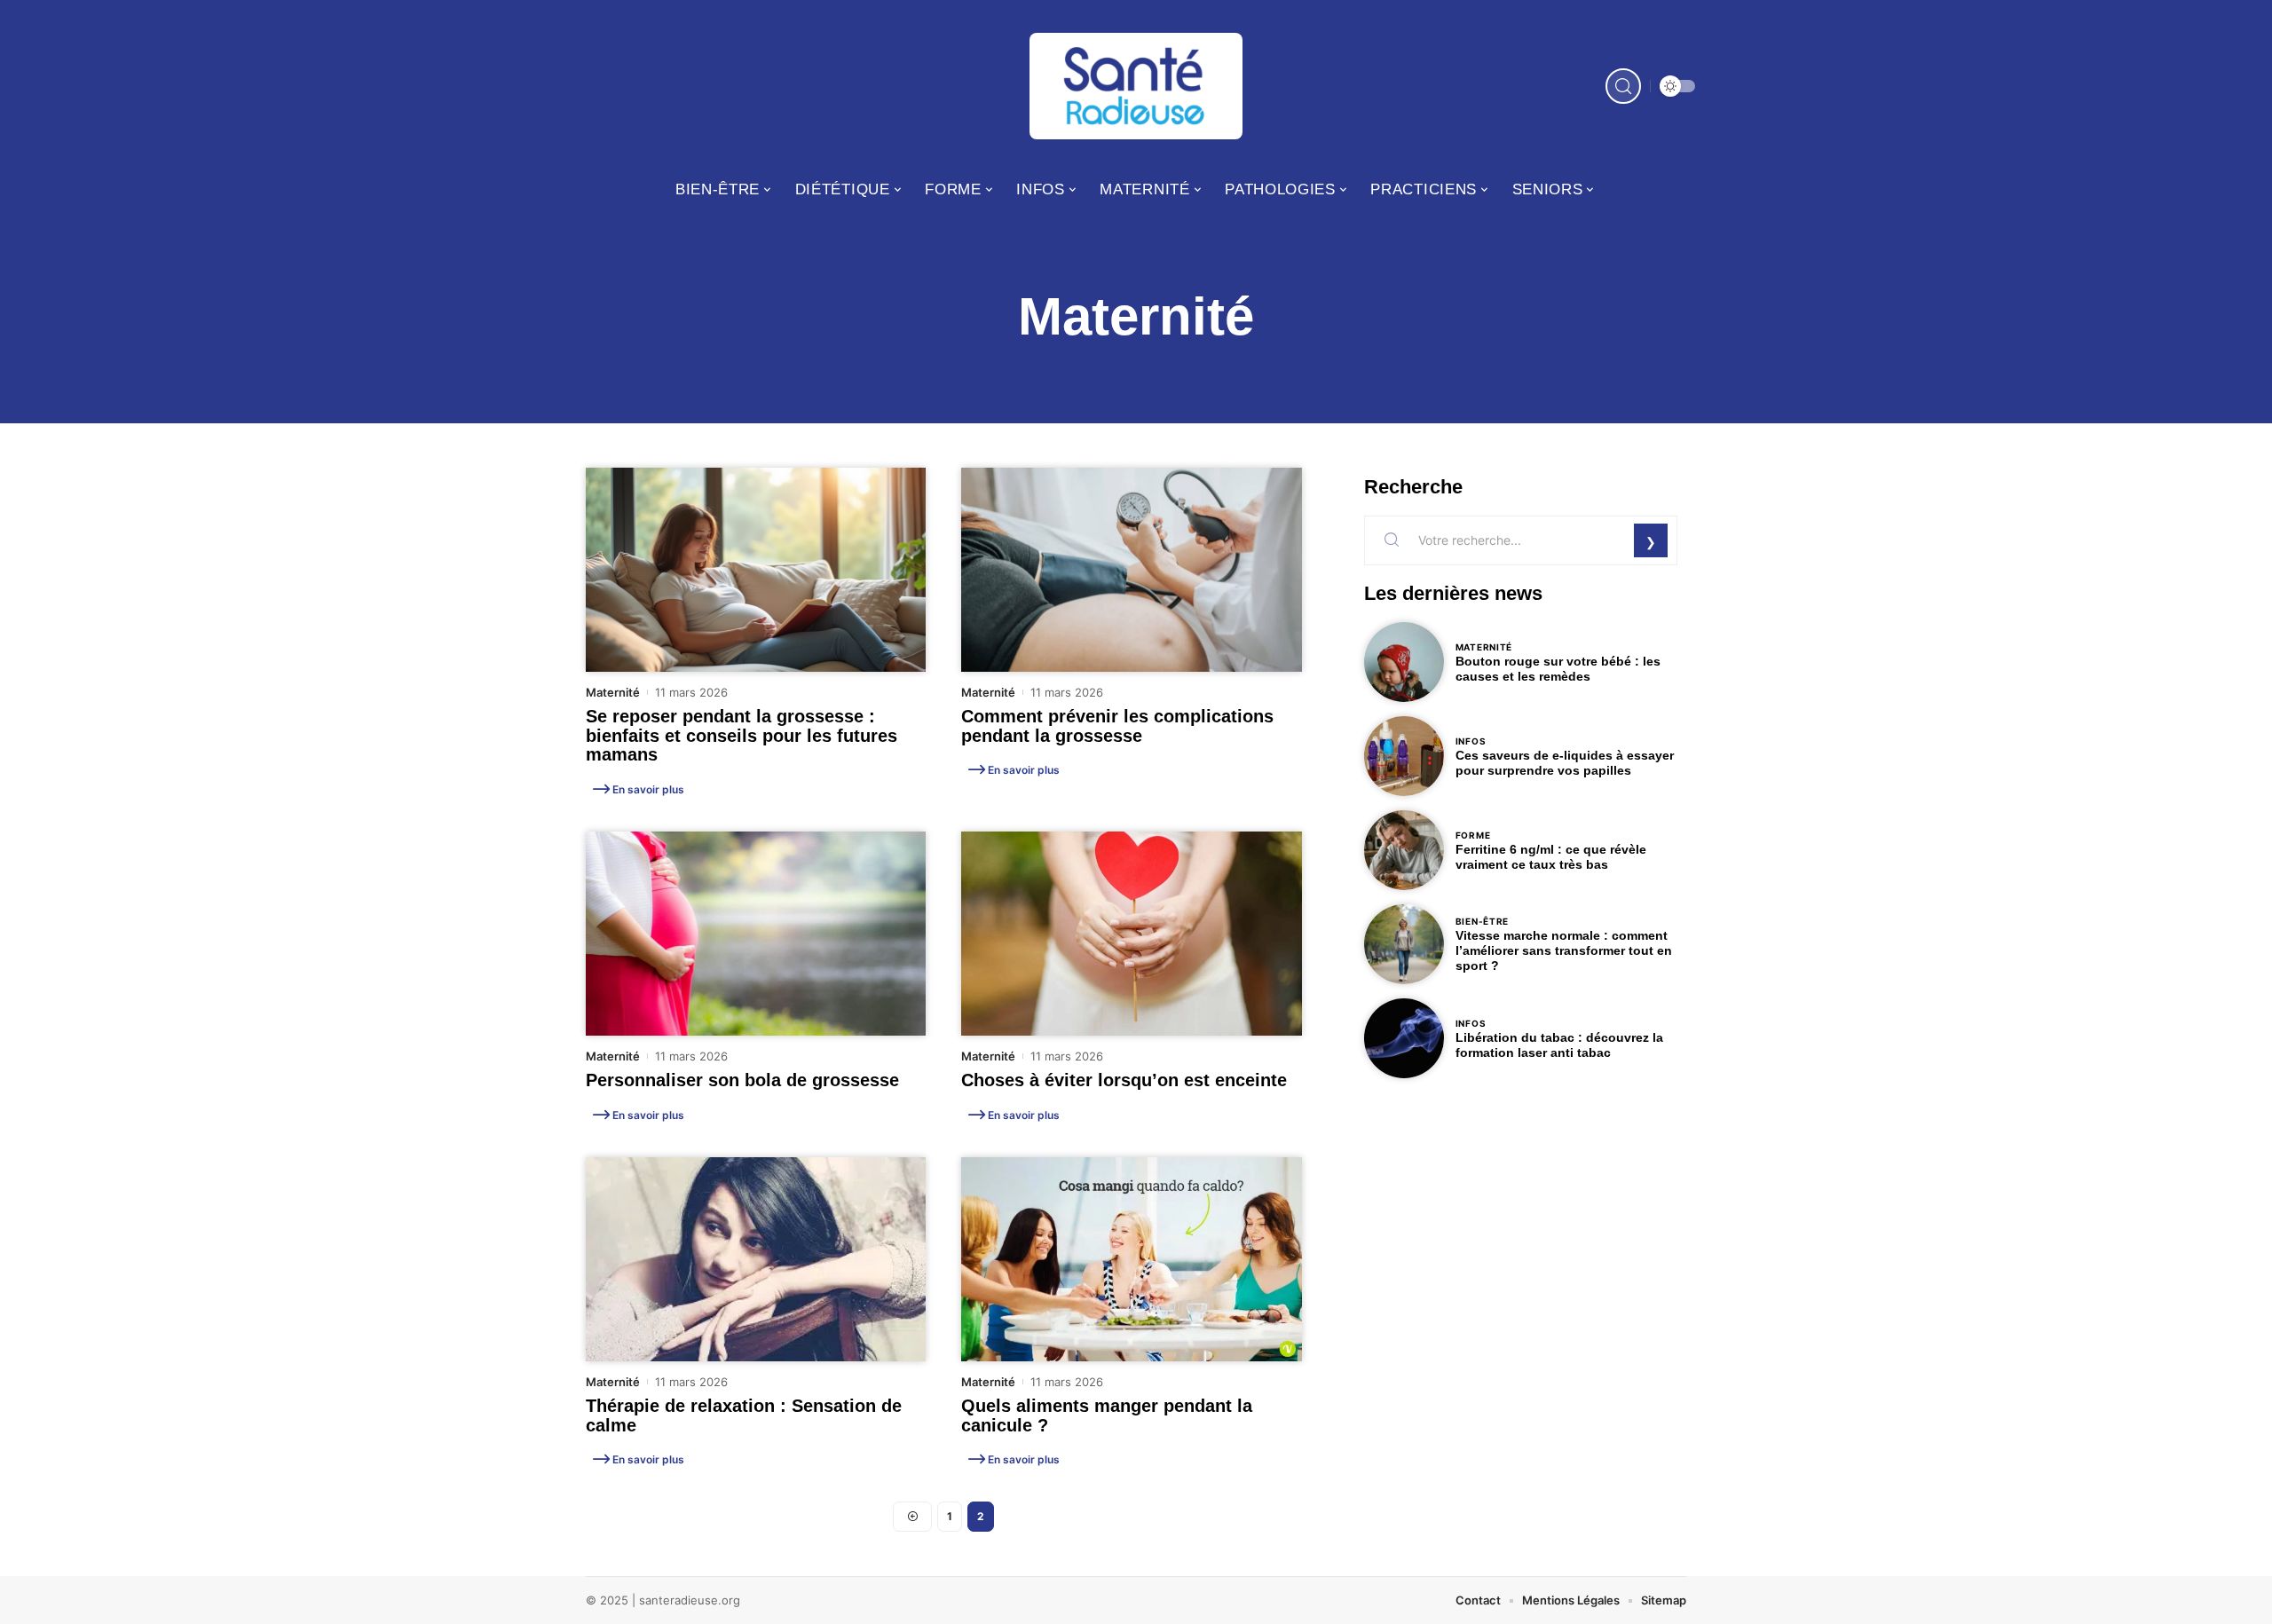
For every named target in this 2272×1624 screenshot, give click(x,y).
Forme (1473, 835)
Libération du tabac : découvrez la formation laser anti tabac (1559, 1045)
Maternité (613, 692)
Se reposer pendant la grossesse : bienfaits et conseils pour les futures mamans (742, 735)
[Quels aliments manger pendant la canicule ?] (1131, 1259)
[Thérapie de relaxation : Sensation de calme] (756, 1259)
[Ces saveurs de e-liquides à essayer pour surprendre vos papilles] (1404, 756)
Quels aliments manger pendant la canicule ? (1107, 1415)
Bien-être (1482, 921)
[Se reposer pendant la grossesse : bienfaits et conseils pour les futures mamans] (756, 570)
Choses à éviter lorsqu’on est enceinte (1124, 1080)
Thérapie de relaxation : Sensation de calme (744, 1415)
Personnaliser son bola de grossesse (742, 1080)
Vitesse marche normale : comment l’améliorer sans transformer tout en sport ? (1564, 950)
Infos (1471, 741)
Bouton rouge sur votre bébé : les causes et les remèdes (1558, 669)
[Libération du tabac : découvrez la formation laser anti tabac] (1404, 1038)
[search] (1623, 86)
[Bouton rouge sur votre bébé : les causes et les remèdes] (1404, 662)
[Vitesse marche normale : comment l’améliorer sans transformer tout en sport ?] (1404, 944)
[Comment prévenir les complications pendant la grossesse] (1131, 570)
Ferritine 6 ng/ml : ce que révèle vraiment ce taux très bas (1551, 857)
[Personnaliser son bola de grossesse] (756, 934)
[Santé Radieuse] (1136, 86)
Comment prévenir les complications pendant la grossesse (1117, 726)
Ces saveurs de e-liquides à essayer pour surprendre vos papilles (1565, 763)
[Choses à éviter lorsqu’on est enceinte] (1131, 934)
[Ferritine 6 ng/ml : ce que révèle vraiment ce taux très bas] (1404, 850)
